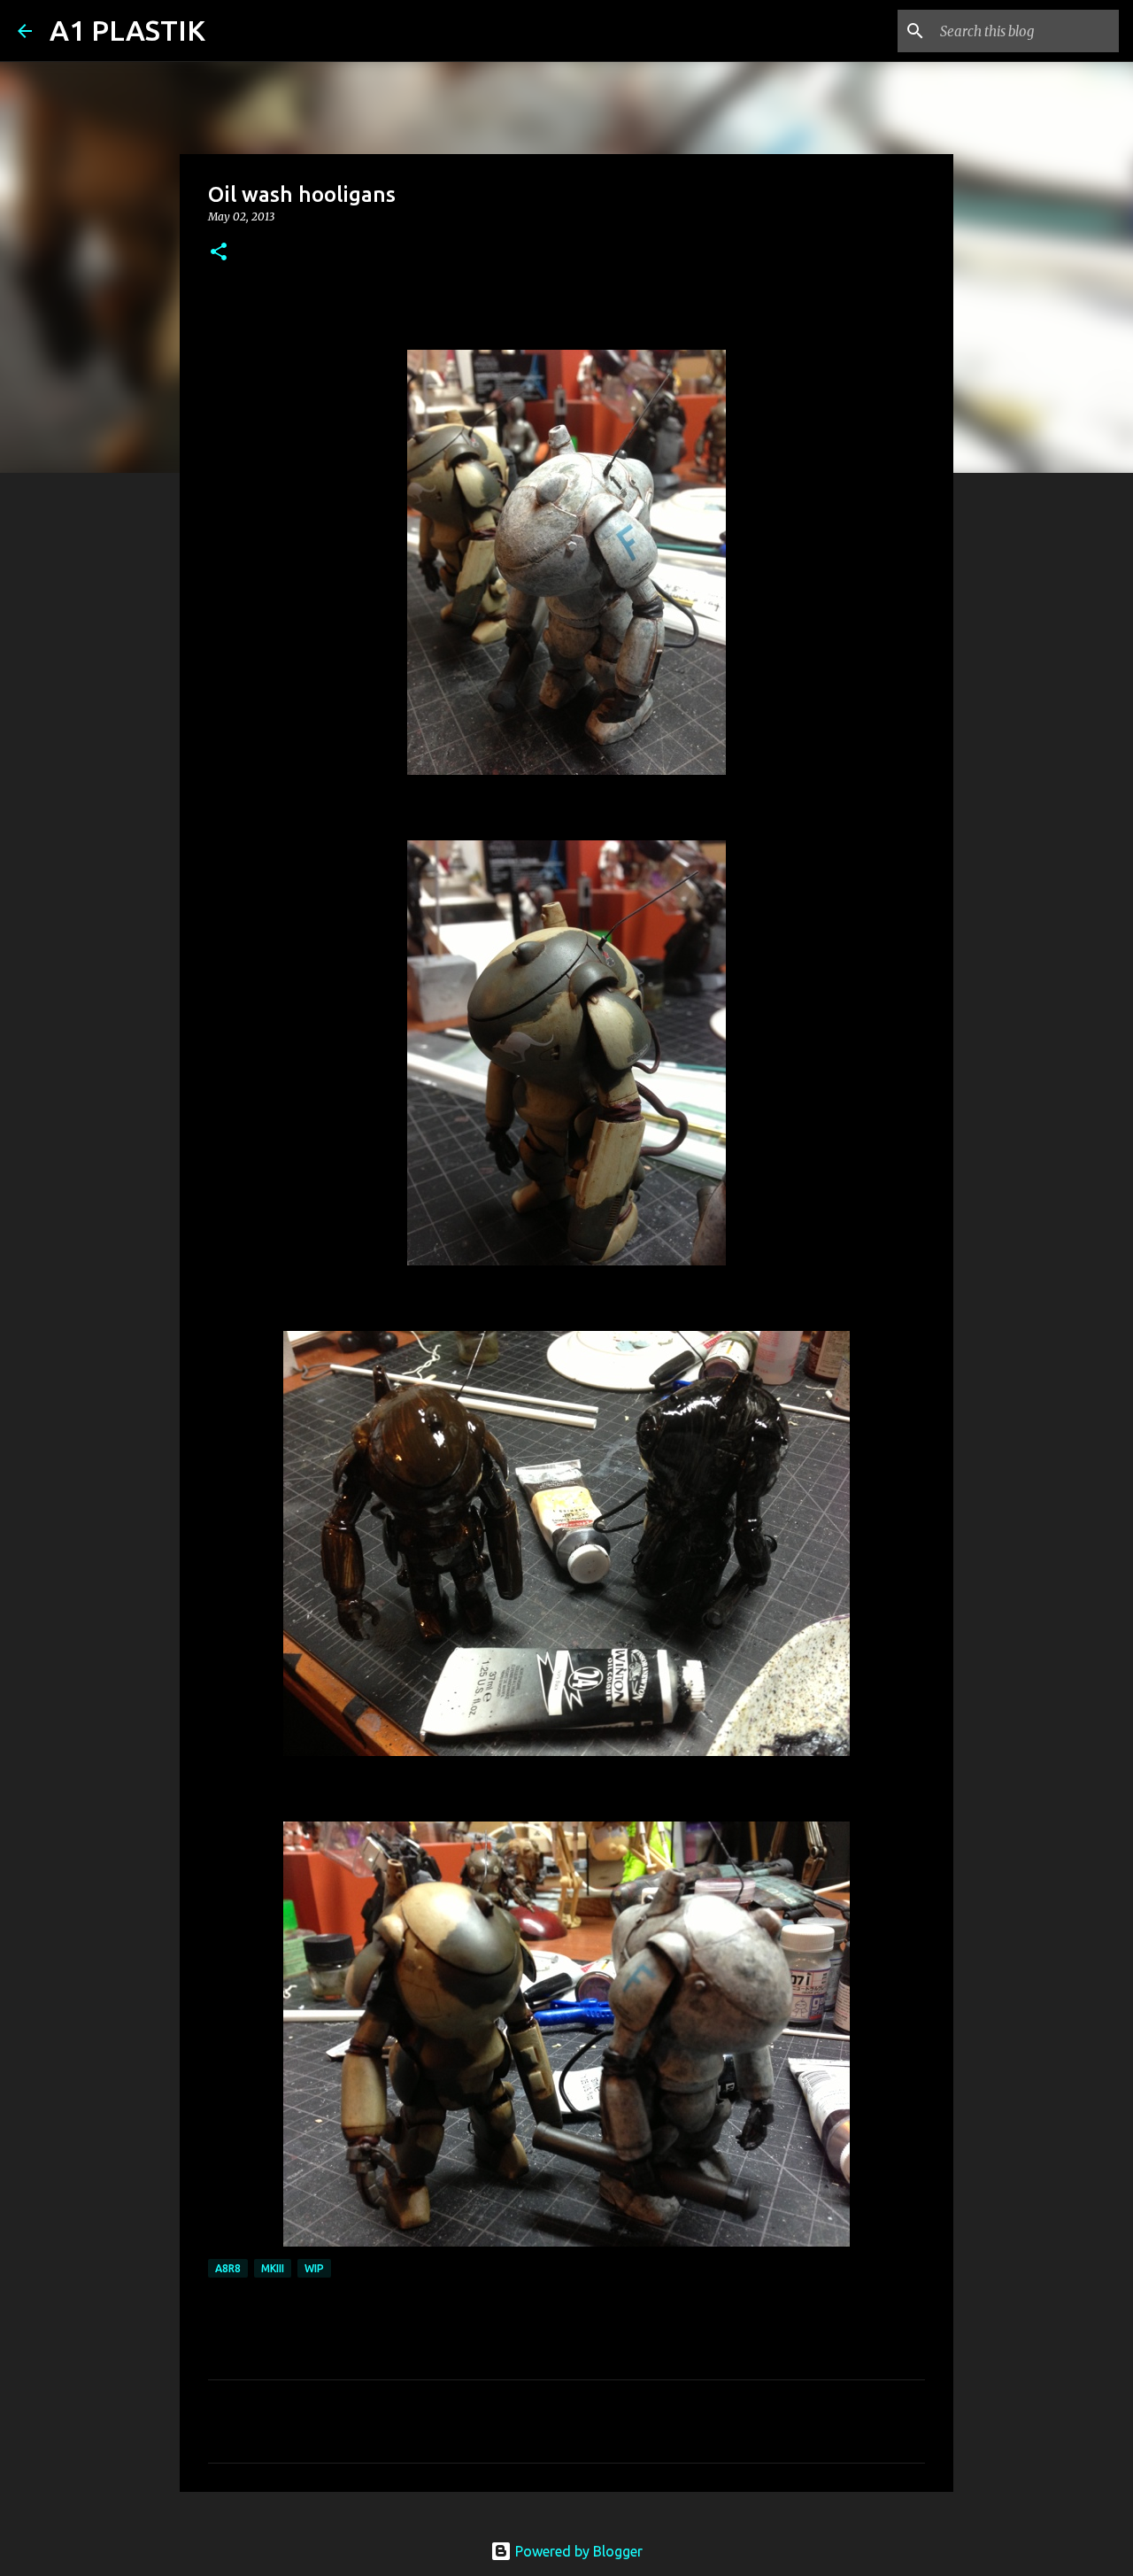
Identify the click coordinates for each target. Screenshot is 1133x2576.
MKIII (273, 2268)
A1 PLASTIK (127, 30)
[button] (219, 253)
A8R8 (228, 2268)
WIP (314, 2268)
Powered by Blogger (577, 2551)
